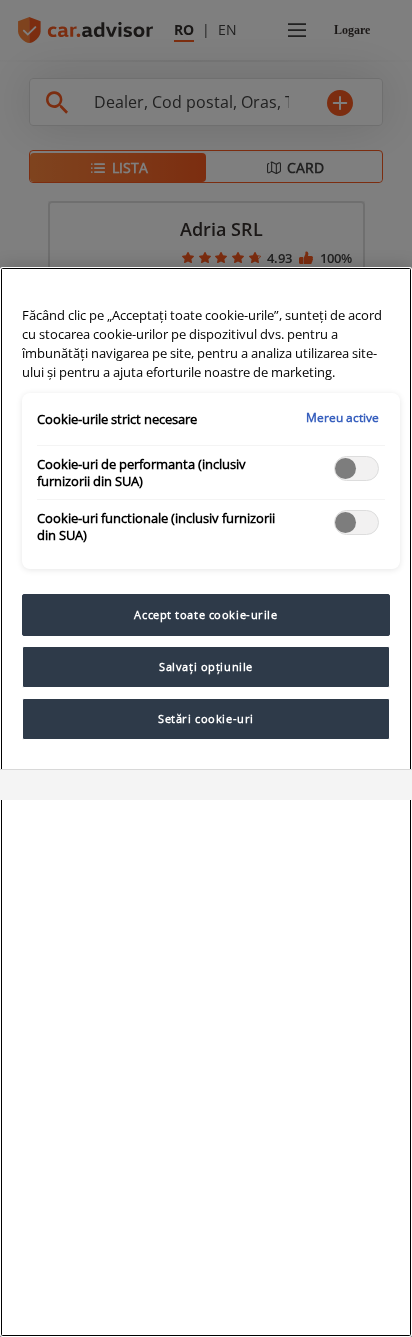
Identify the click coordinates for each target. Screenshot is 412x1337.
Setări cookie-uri (206, 718)
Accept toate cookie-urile (205, 614)
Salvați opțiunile (206, 666)
